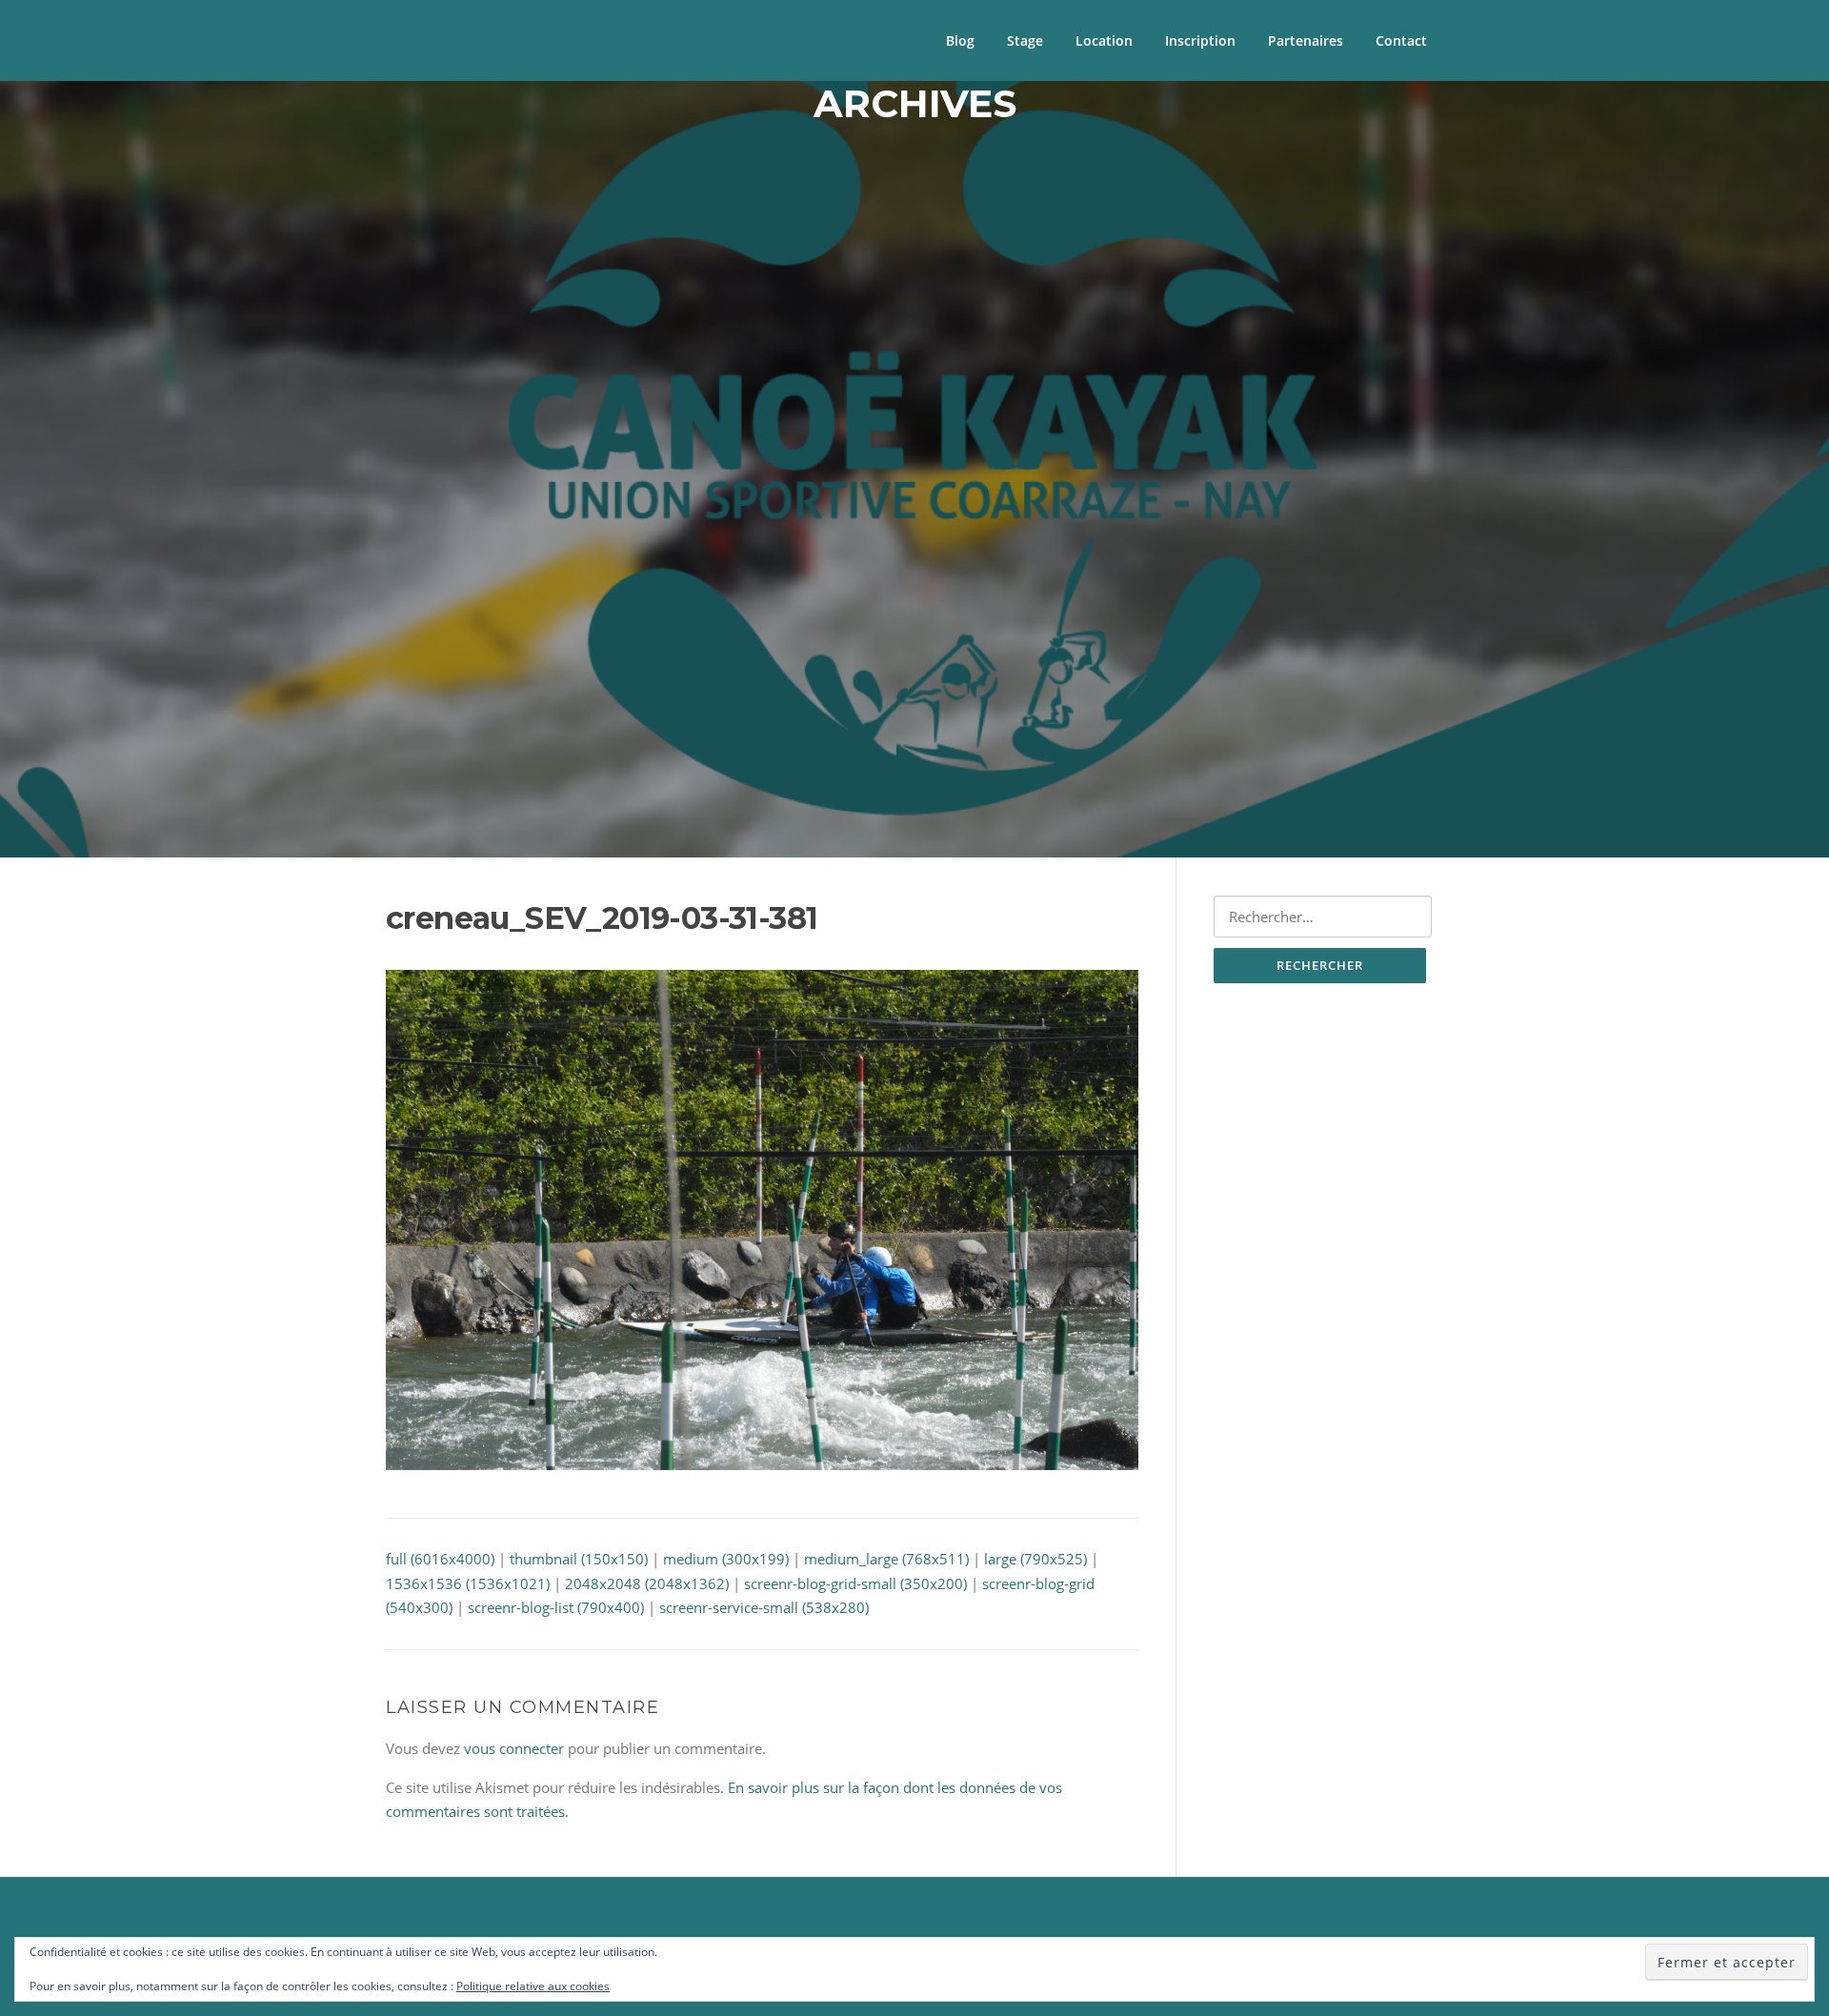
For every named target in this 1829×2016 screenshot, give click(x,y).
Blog (960, 40)
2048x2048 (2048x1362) (647, 1583)
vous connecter (514, 1748)
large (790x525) (1035, 1559)
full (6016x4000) (440, 1559)
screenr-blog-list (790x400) (556, 1607)
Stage (1025, 40)
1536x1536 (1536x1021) (468, 1583)
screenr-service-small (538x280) (764, 1607)
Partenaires (1306, 40)
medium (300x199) (726, 1559)
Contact (1401, 40)
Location (1104, 40)
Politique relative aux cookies (533, 1986)
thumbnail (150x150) (579, 1559)
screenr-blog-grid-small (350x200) (855, 1583)
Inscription (1200, 40)
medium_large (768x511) (886, 1559)
